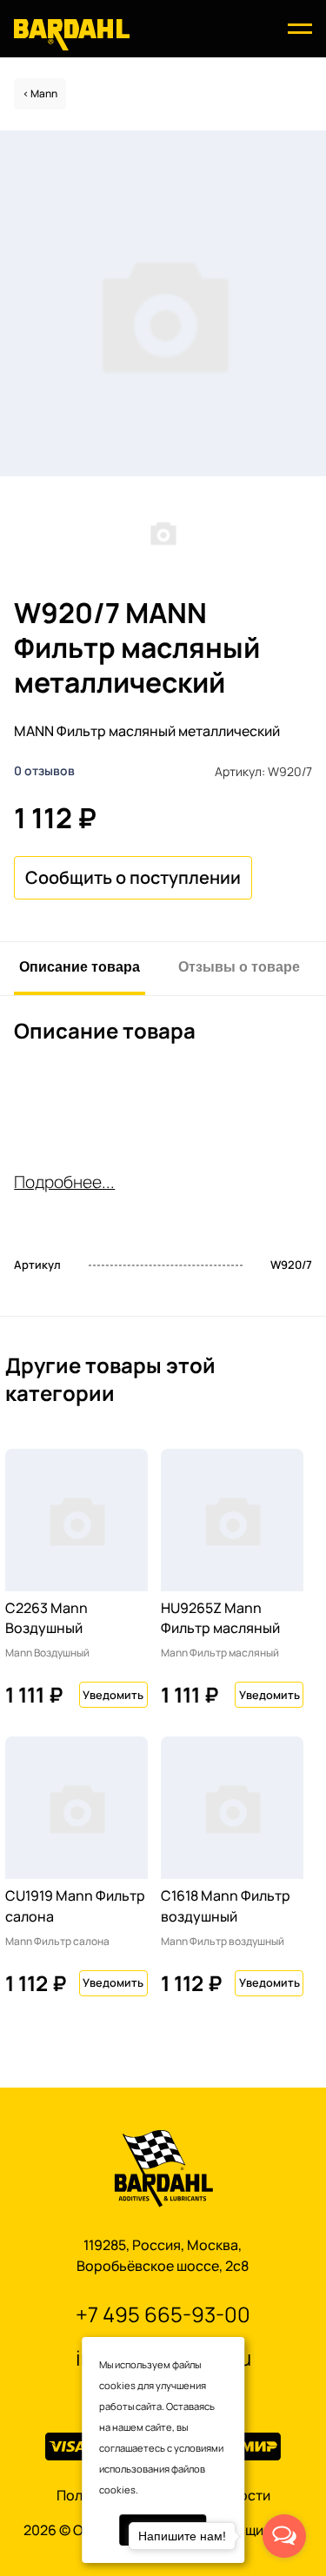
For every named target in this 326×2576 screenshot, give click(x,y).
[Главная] (72, 33)
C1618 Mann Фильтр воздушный (226, 1906)
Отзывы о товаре (239, 966)
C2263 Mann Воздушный (47, 1618)
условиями (199, 2448)
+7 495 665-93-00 (163, 2314)
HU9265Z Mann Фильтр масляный (220, 1618)
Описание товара (80, 966)
